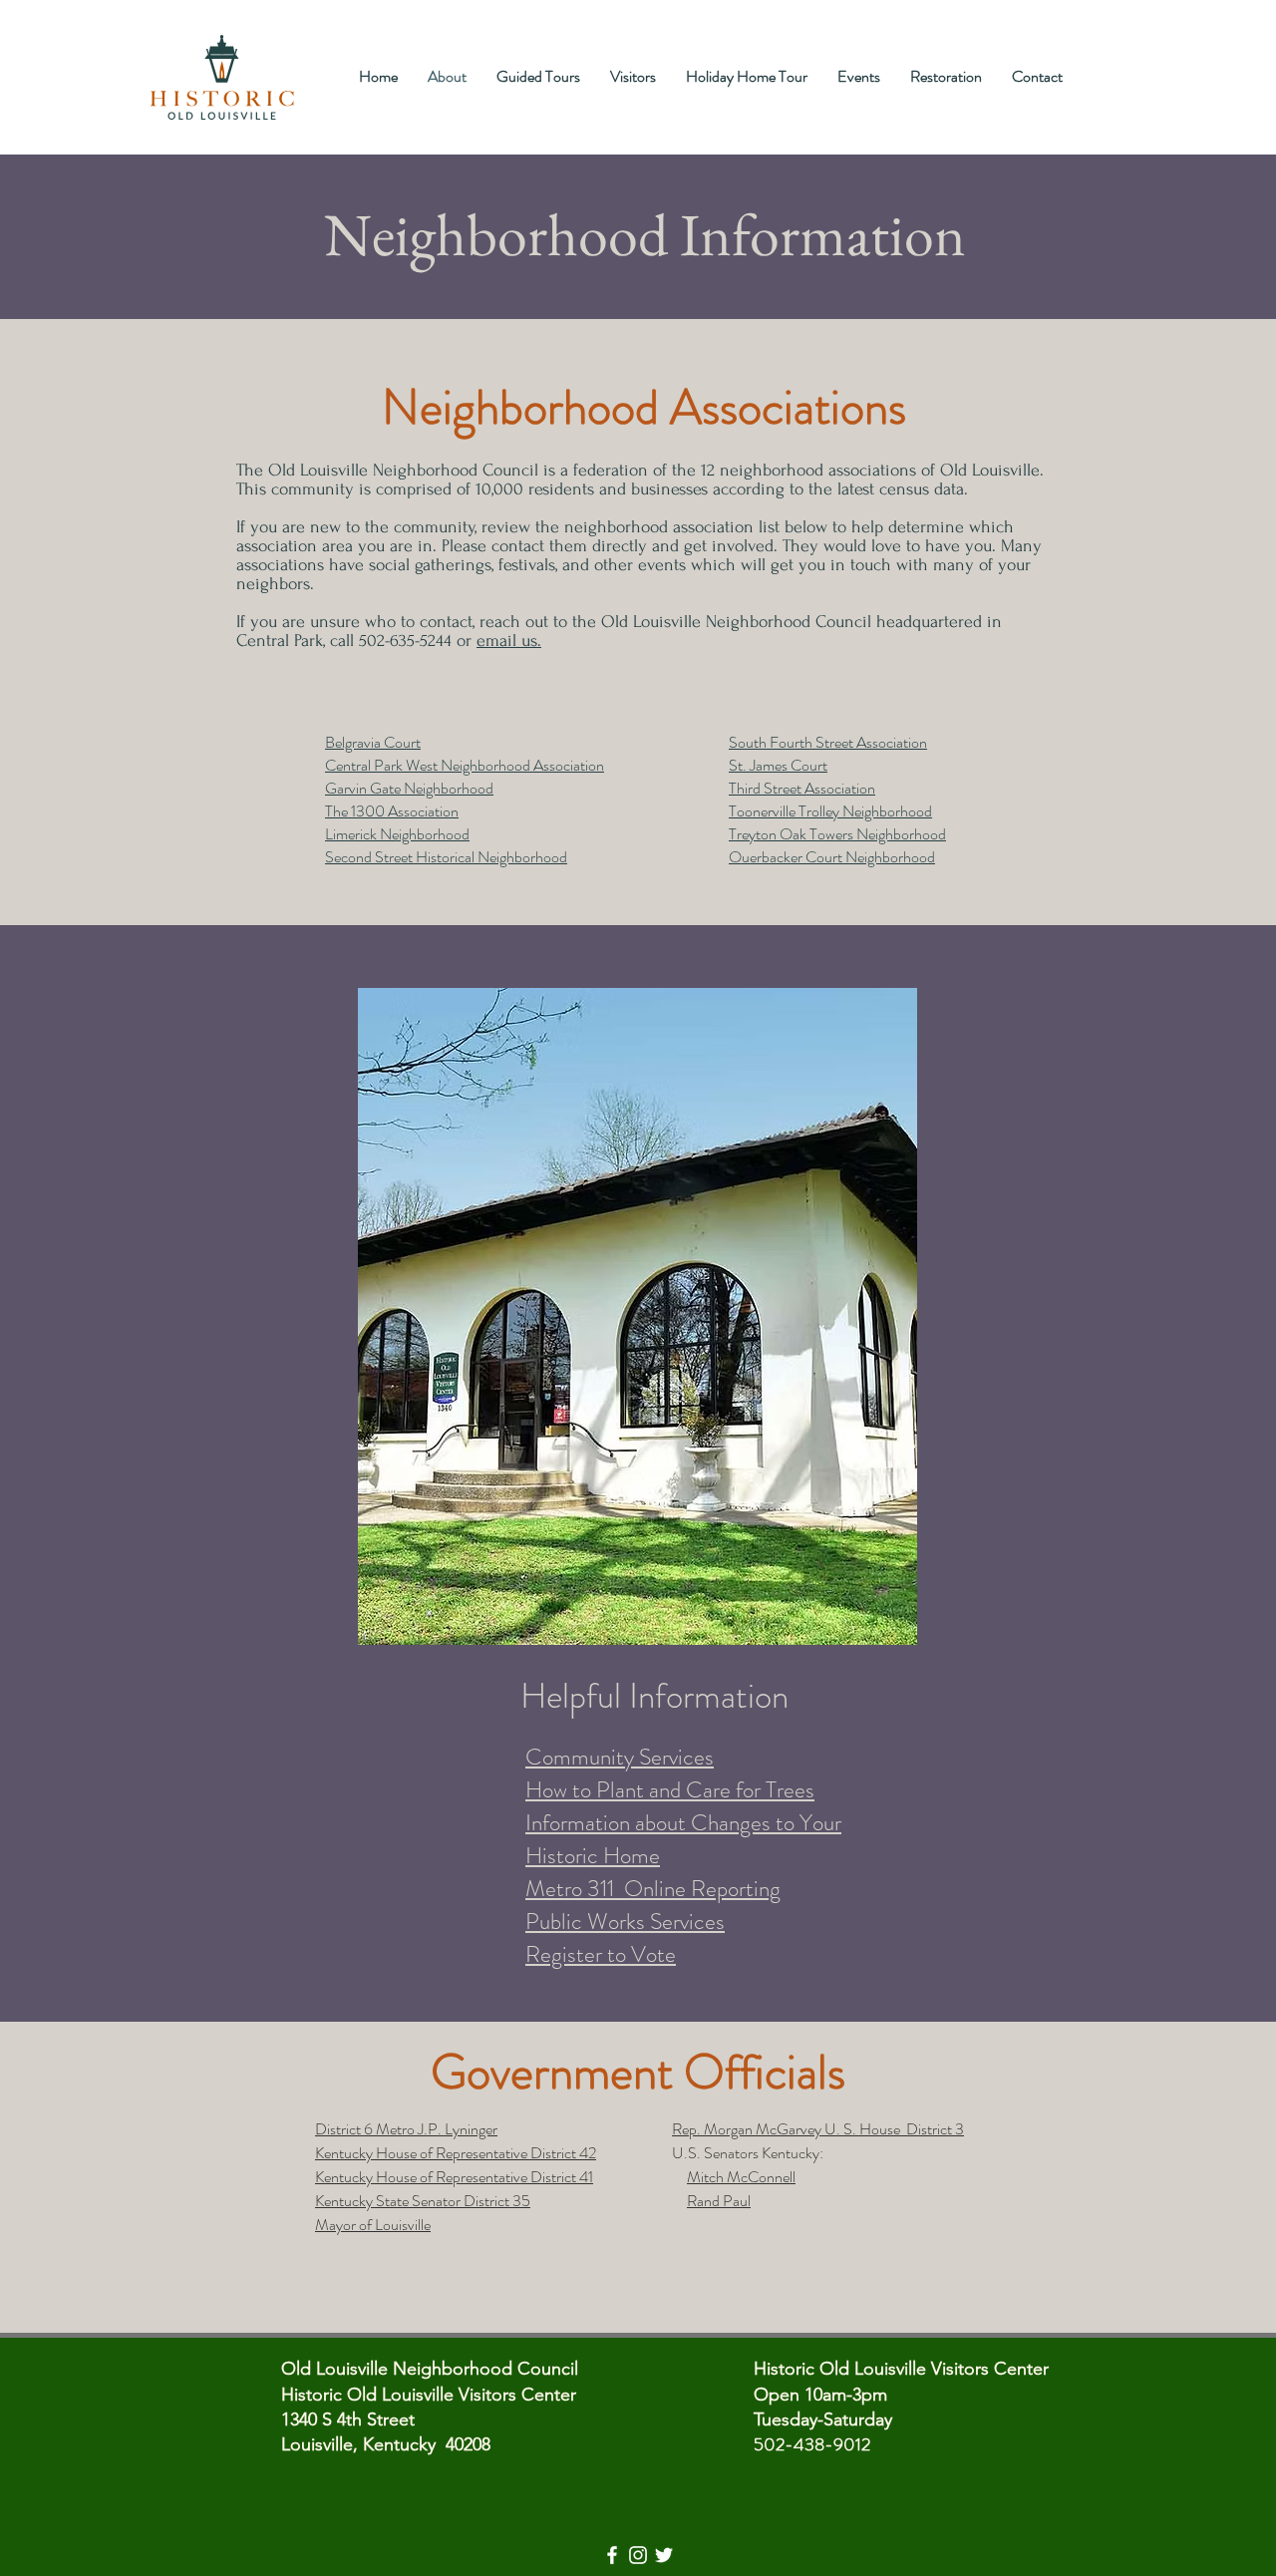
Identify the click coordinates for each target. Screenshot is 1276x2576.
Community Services (620, 1757)
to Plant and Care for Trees (693, 1790)
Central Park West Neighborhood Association (465, 765)
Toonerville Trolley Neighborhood (830, 811)
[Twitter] (664, 2555)
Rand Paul (719, 2201)
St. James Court (778, 765)
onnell (777, 2177)
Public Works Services (625, 1922)
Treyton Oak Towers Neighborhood (837, 834)
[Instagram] (638, 2555)
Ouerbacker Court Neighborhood (832, 857)
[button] (638, 1323)
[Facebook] (612, 2555)
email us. (509, 641)
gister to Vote (729, 2225)
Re (680, 2225)
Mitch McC (723, 2177)
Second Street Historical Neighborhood (446, 857)
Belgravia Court (373, 742)
